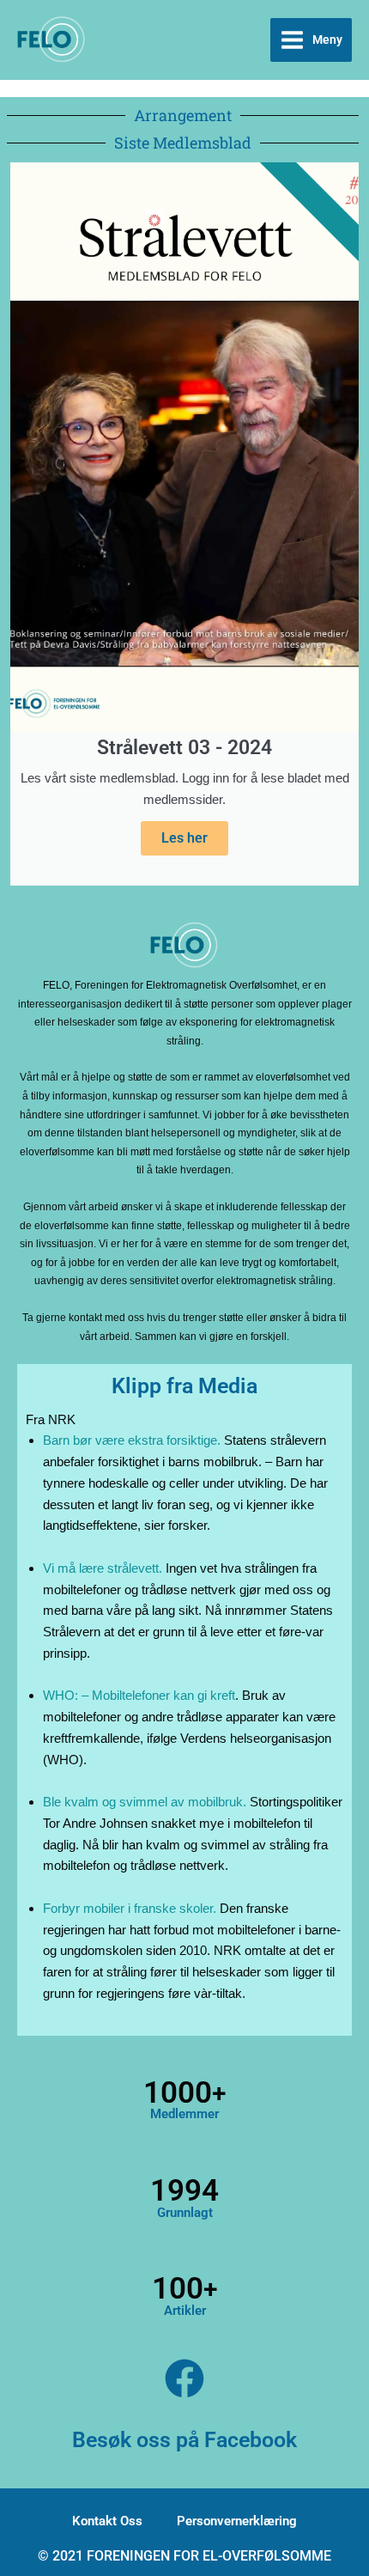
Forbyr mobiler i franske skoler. (130, 1908)
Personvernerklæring (237, 2521)
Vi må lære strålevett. (103, 1568)
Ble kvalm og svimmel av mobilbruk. (145, 1802)
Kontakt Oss (107, 2521)
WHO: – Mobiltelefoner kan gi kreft (139, 1695)
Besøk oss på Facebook (184, 2440)
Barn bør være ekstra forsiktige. (132, 1440)
